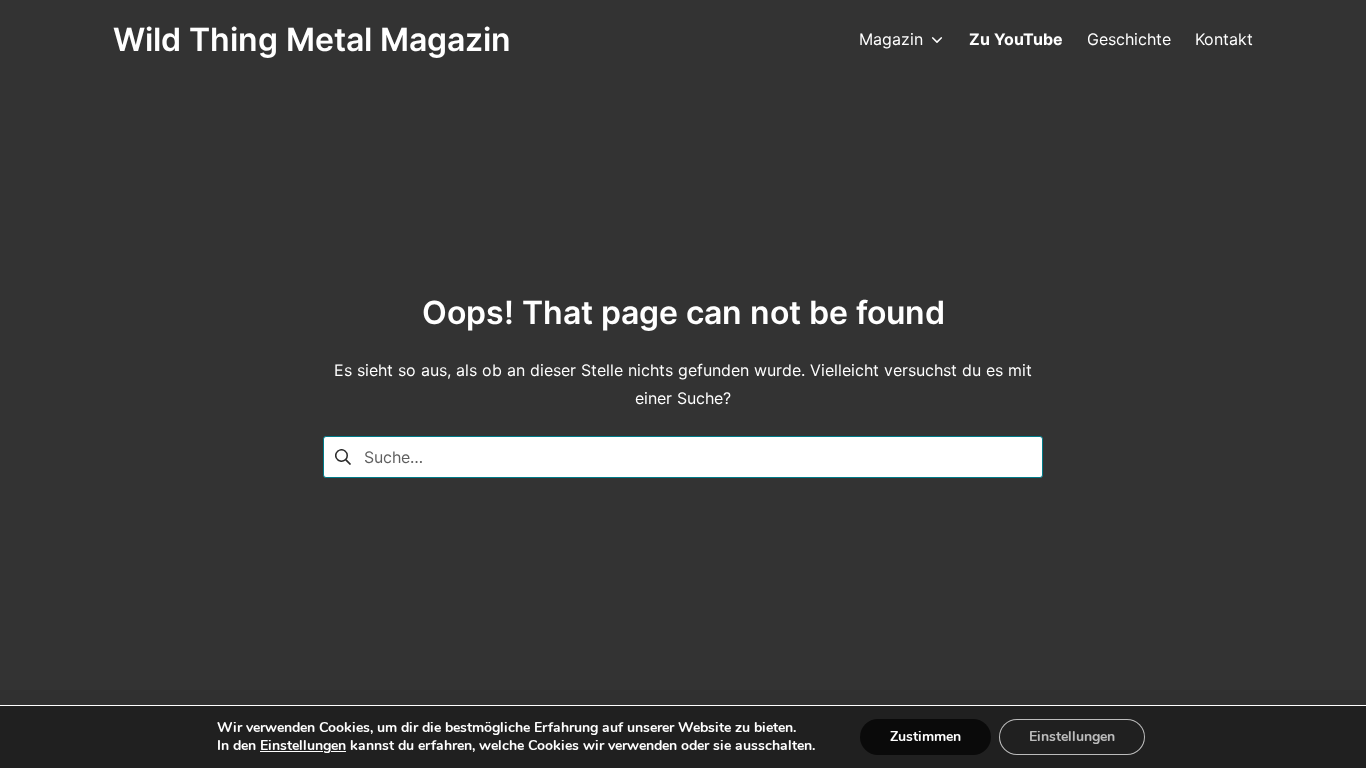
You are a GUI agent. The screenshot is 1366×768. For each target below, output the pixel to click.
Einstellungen (303, 746)
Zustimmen (925, 736)
